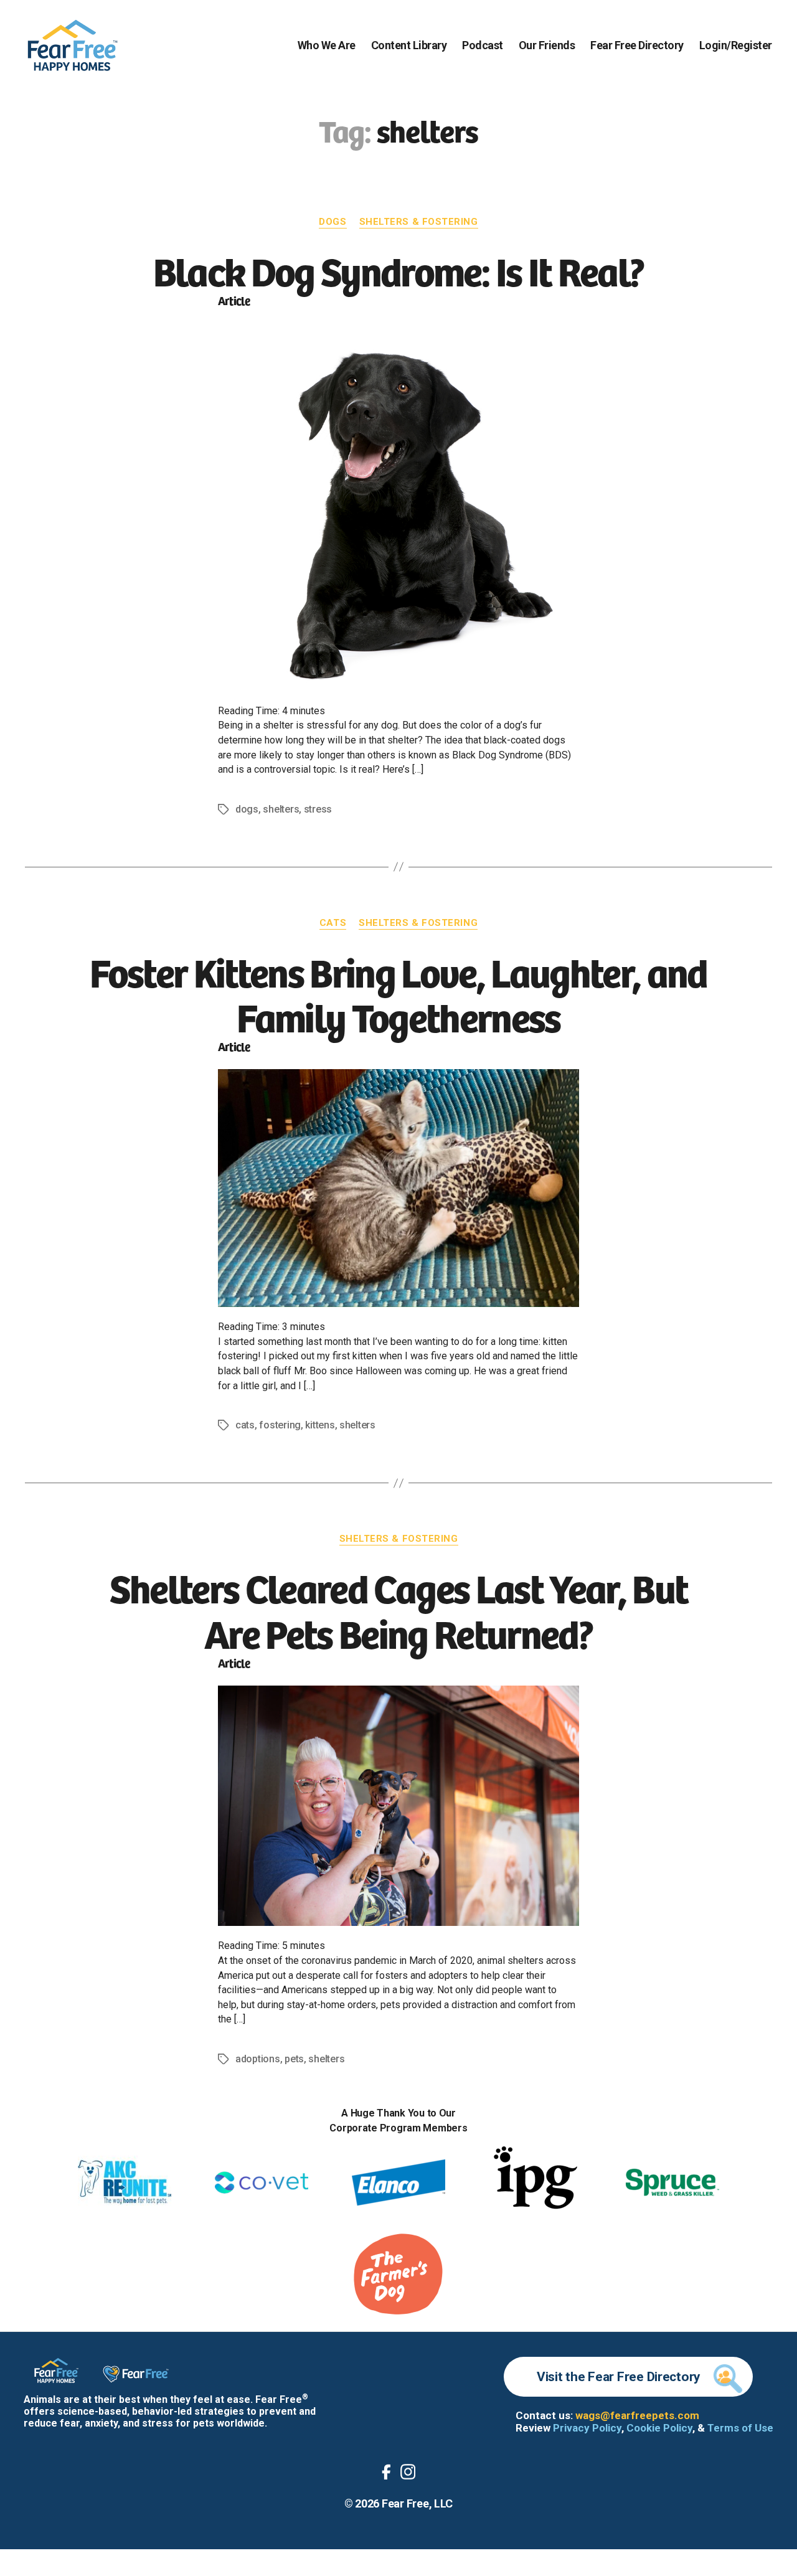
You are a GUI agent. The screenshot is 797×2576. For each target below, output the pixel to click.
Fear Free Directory (637, 45)
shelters (281, 809)
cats (245, 1425)
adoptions (258, 2059)
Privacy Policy (587, 2428)
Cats (333, 923)
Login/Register (736, 45)
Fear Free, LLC (417, 2503)
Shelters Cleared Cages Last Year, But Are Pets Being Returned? (399, 1609)
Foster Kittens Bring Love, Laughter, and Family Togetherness (398, 993)
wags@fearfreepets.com (637, 2415)
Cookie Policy (659, 2428)
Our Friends (547, 45)
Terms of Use (740, 2428)
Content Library (409, 45)
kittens (320, 1425)
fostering (280, 1425)
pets (294, 2059)
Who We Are (327, 45)
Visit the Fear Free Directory (619, 2377)
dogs (247, 809)
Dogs (332, 222)
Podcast (483, 45)
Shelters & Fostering (419, 222)
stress (318, 809)
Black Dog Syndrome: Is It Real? (399, 270)
